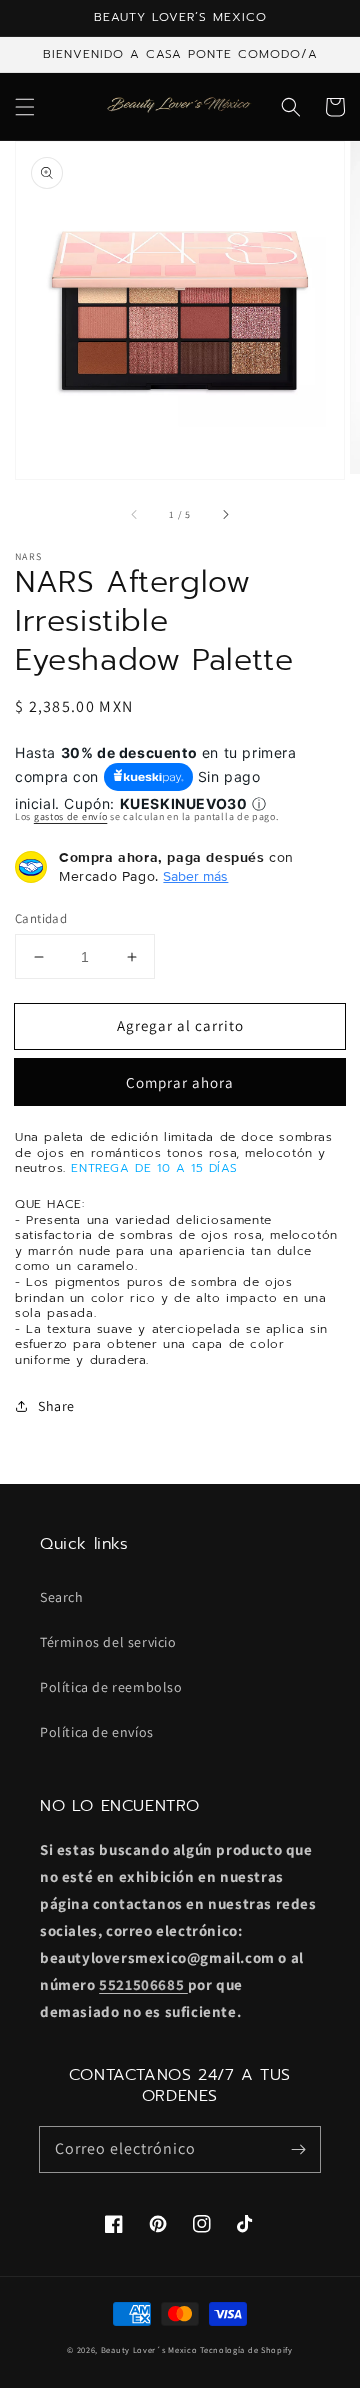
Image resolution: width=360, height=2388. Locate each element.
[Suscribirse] (298, 2149)
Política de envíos (97, 1732)
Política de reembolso (111, 1687)
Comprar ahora (180, 1082)
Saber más (195, 876)
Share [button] (56, 1406)
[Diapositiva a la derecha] (225, 514)
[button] (25, 107)
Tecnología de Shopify (246, 2349)
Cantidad (41, 918)
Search (62, 1597)
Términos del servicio (108, 1642)
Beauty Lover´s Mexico (149, 2349)
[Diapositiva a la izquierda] (135, 514)
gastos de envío (71, 816)
